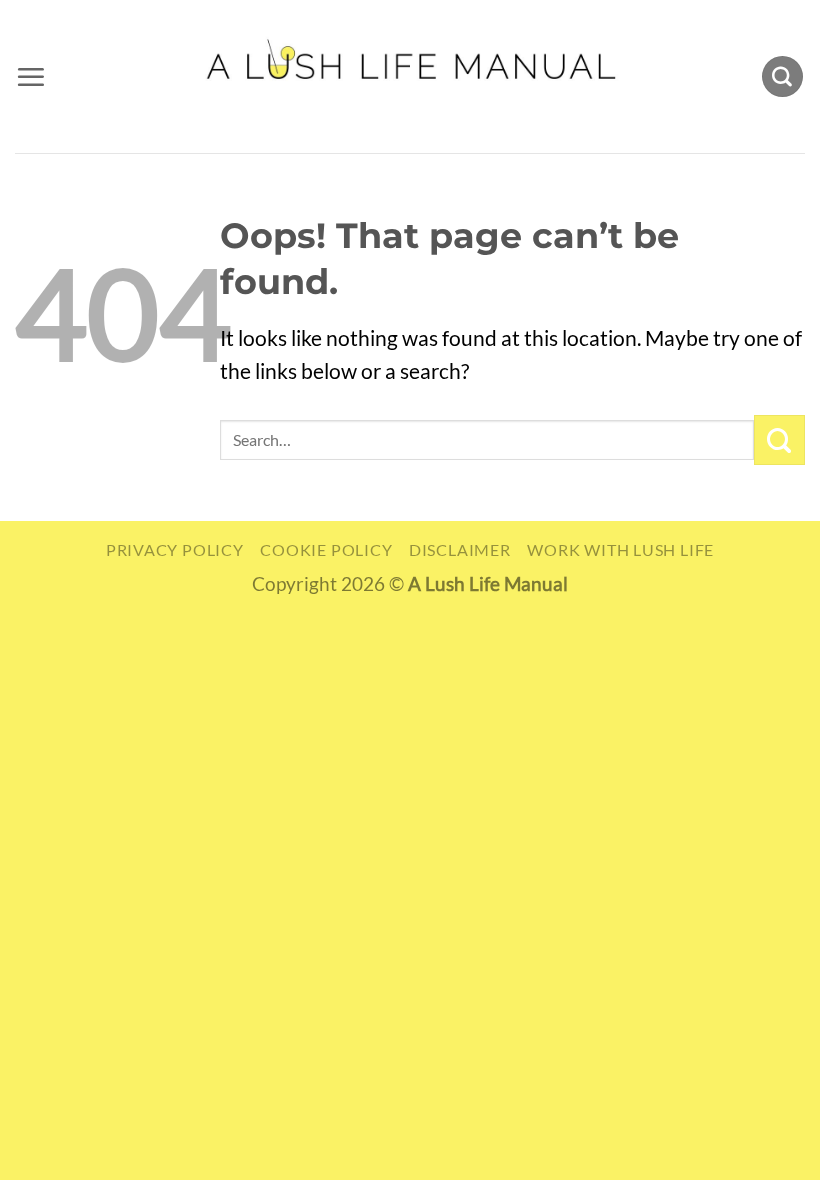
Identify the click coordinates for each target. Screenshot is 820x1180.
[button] (30, 77)
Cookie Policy (326, 549)
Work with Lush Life (620, 549)
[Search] (782, 77)
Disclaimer (460, 549)
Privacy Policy (175, 549)
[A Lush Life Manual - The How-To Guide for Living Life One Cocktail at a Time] (410, 76)
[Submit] (779, 440)
